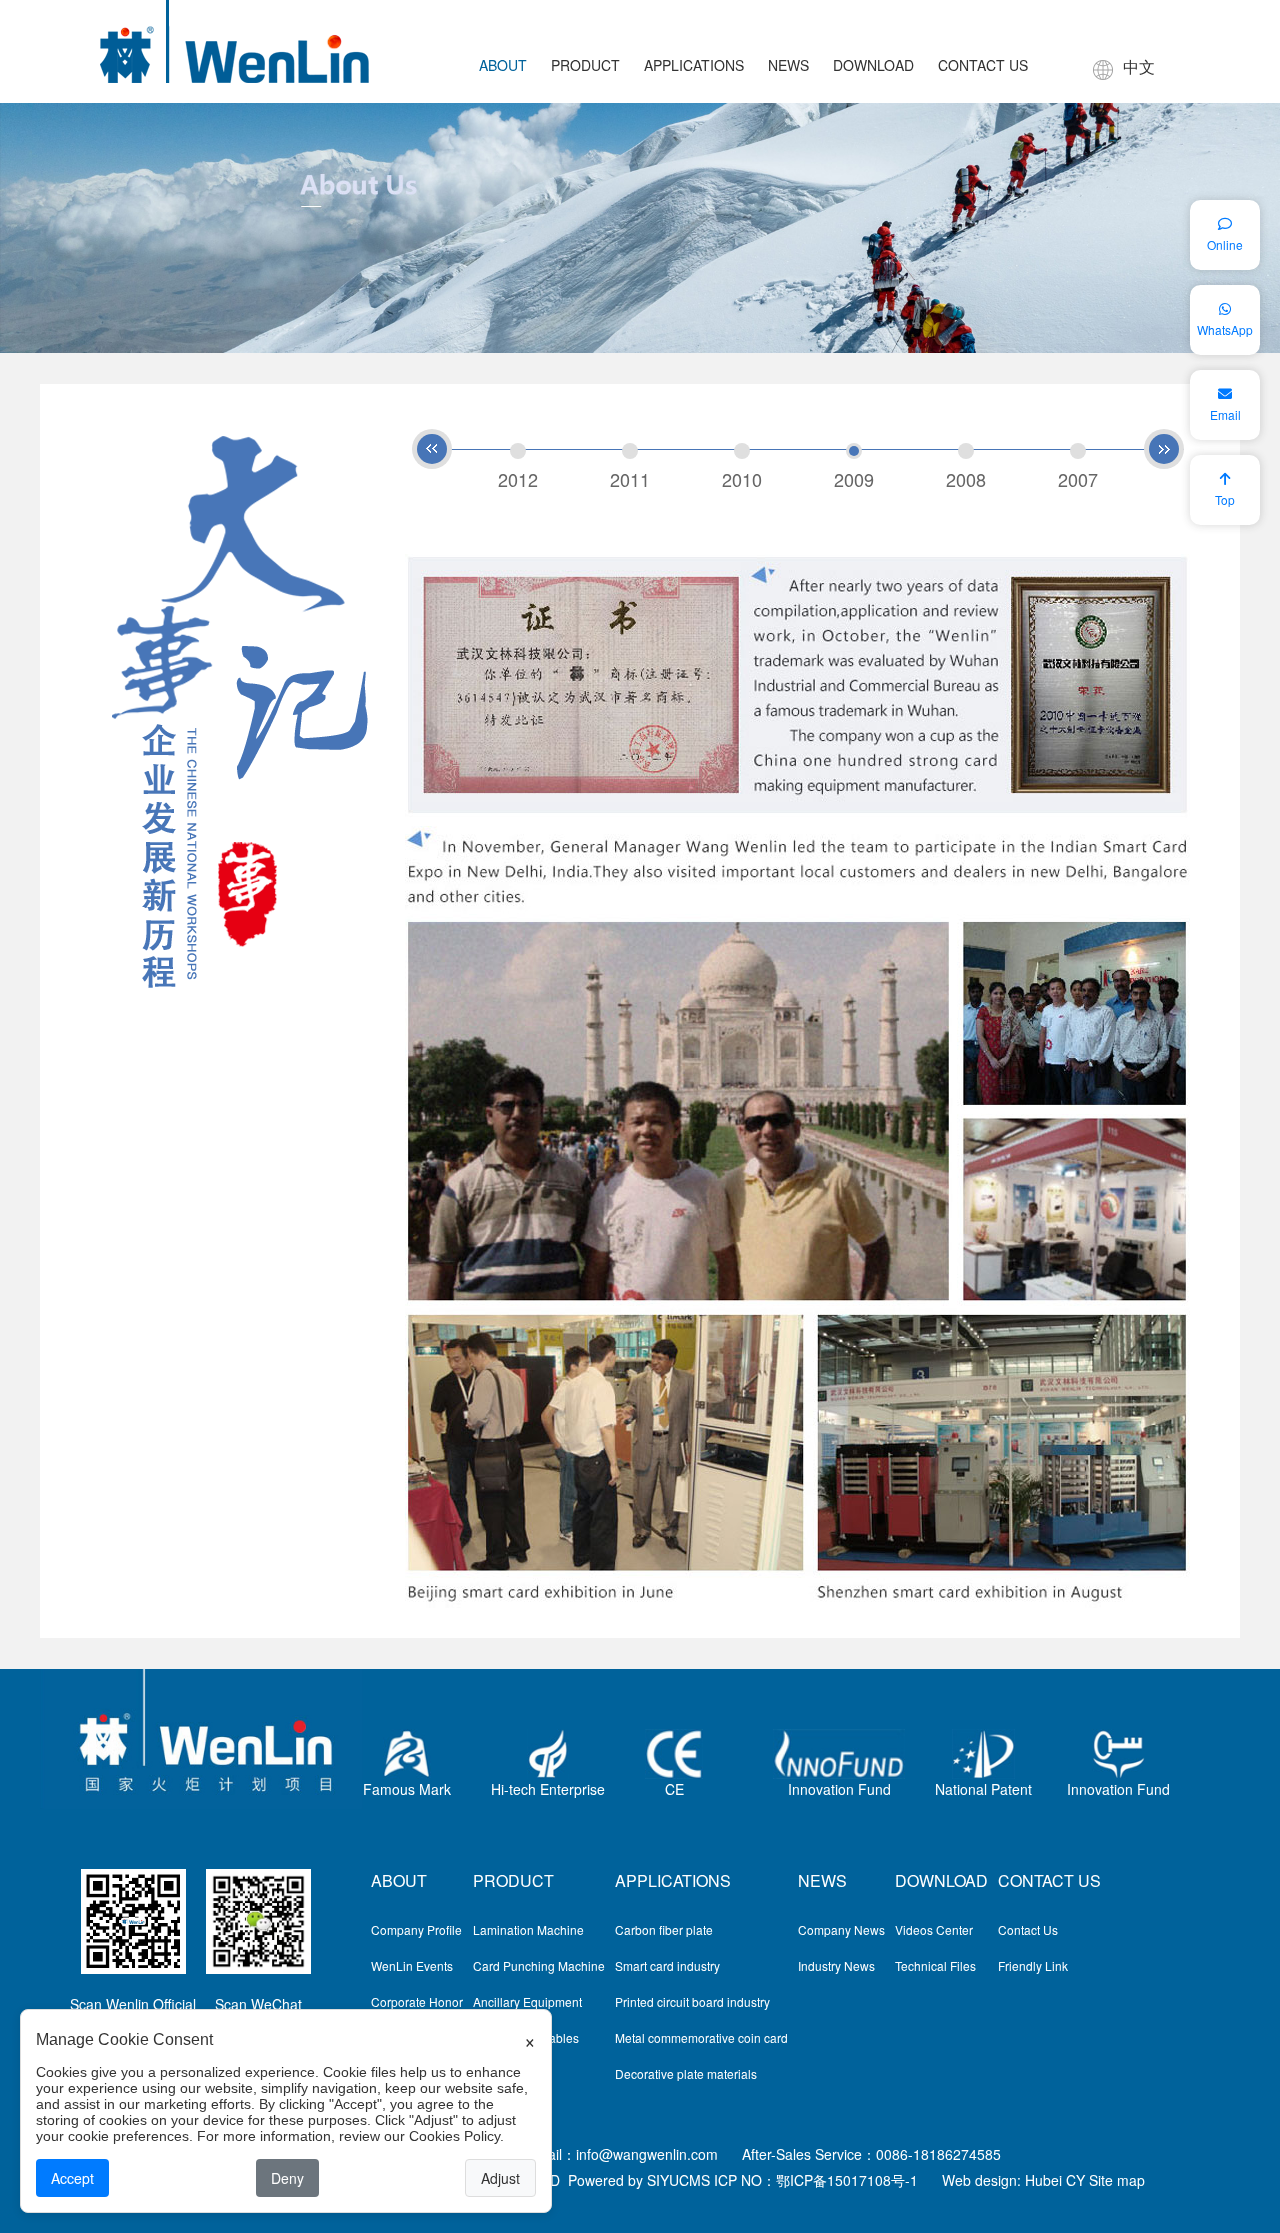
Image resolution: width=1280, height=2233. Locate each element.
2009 (854, 477)
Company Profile (416, 1929)
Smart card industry (667, 1965)
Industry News (836, 1965)
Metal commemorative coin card (701, 2037)
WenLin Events (412, 1965)
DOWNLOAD (873, 65)
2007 (1078, 477)
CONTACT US (983, 65)
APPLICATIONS (694, 65)
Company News (841, 1929)
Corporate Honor (417, 2001)
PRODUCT (585, 65)
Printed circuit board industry (692, 2001)
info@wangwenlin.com (647, 2154)
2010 (742, 477)
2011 (630, 477)
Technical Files (935, 1965)
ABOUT (503, 65)
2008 (966, 477)
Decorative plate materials (686, 2073)
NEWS (788, 65)
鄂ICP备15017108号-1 (847, 2180)
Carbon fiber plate (664, 1929)
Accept (72, 2178)
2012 (518, 477)
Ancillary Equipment (527, 2001)
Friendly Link (1033, 1965)
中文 (1139, 66)
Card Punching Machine (539, 1965)
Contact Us (1028, 1929)
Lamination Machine (528, 1929)
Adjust (500, 2178)
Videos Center (934, 1929)
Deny (287, 2178)
